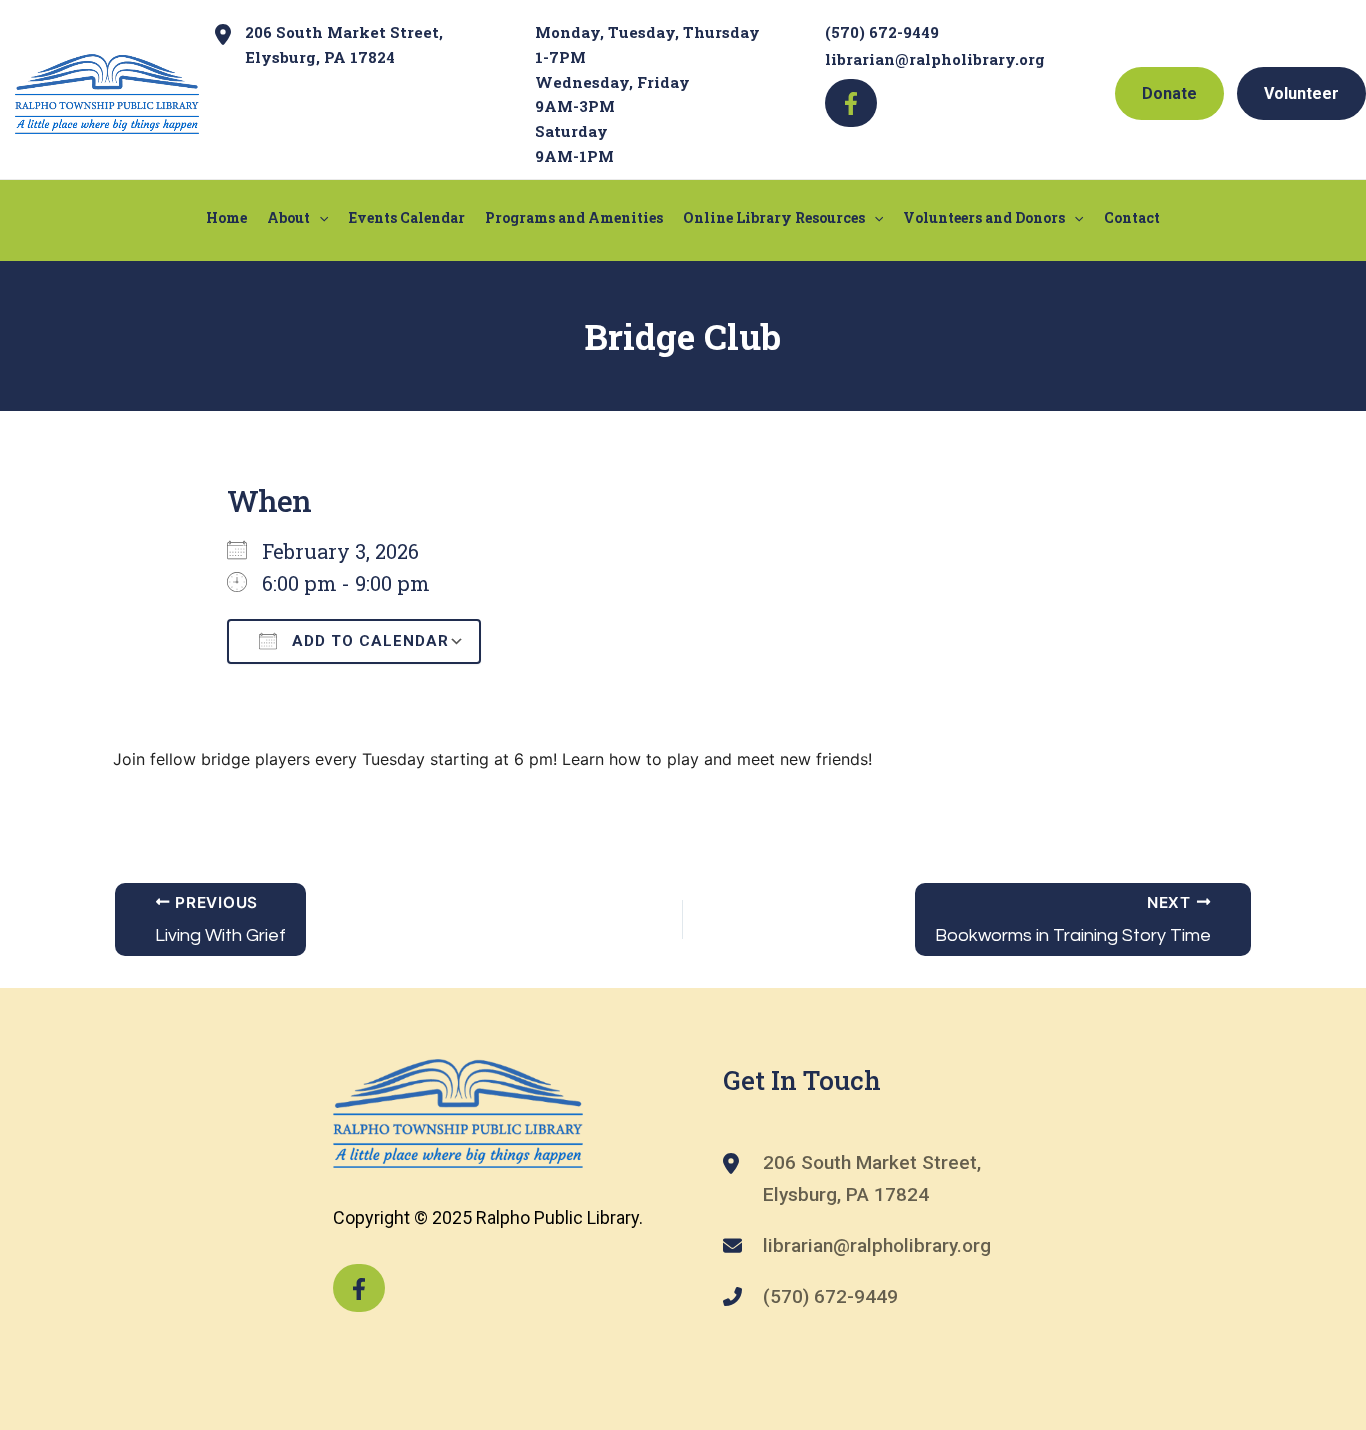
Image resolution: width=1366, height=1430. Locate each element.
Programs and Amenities (574, 217)
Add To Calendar (368, 641)
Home (226, 217)
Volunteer (1301, 93)
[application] (319, 218)
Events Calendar (407, 217)
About (288, 217)
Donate (1169, 93)
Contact (1132, 217)
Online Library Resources (774, 217)
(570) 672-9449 (882, 32)
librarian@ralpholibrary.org (935, 59)
